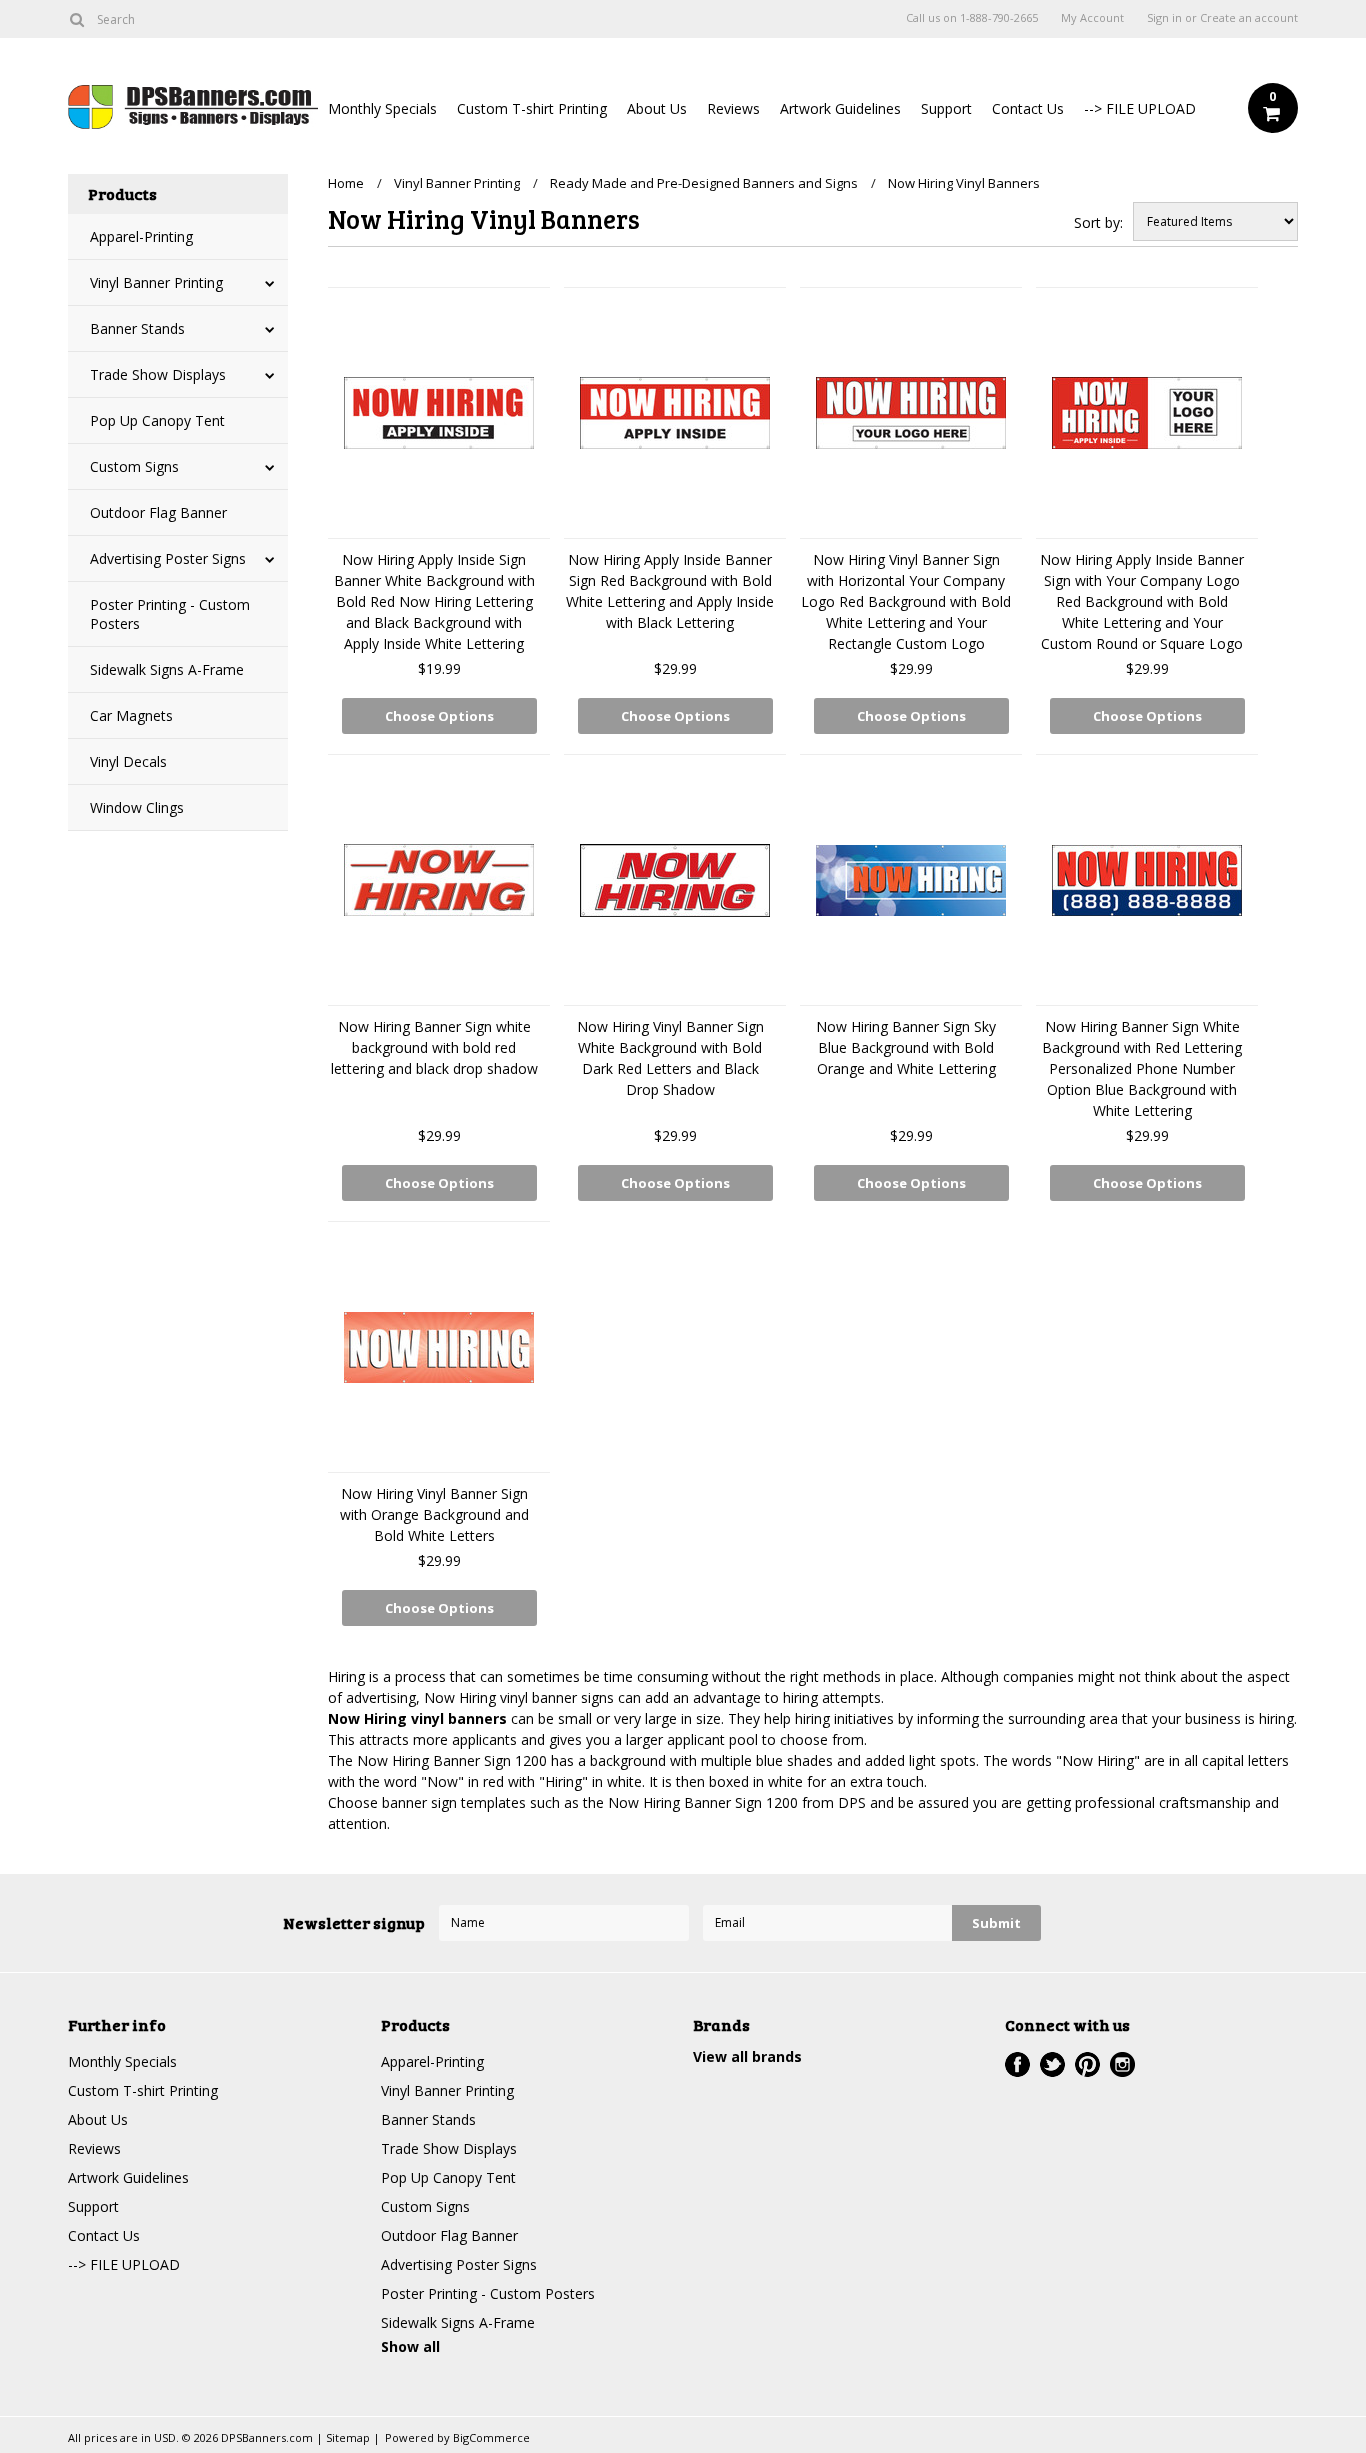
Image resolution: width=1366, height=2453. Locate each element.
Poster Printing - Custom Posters (170, 614)
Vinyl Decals (128, 761)
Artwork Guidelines (840, 108)
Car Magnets (131, 715)
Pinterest (1087, 2064)
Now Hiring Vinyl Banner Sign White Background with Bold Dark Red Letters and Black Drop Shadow (670, 1058)
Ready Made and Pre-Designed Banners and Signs (704, 183)
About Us (657, 108)
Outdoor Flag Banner (158, 512)
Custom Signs (134, 466)
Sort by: (1098, 222)
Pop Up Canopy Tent (157, 420)
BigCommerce (491, 2437)
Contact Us (1028, 108)
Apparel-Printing (141, 236)
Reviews (733, 108)
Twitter (1052, 2064)
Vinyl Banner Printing (156, 282)
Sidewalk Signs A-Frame (167, 669)
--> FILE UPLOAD (1140, 108)
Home (346, 183)
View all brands (747, 2056)
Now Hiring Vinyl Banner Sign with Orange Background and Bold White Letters (434, 1514)
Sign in (1164, 18)
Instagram (1122, 2064)
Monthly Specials (382, 108)
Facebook (1017, 2064)
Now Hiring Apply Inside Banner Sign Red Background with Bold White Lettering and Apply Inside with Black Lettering (670, 591)
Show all (410, 2346)
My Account (1092, 18)
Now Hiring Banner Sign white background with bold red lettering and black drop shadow (434, 1047)
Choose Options (439, 716)
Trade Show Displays (158, 374)
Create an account (1249, 18)
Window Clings (137, 807)
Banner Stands (137, 328)
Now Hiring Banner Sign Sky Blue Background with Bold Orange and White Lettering (906, 1047)
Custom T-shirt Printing (532, 108)
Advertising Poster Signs (168, 558)
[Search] (76, 19)
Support (946, 108)
